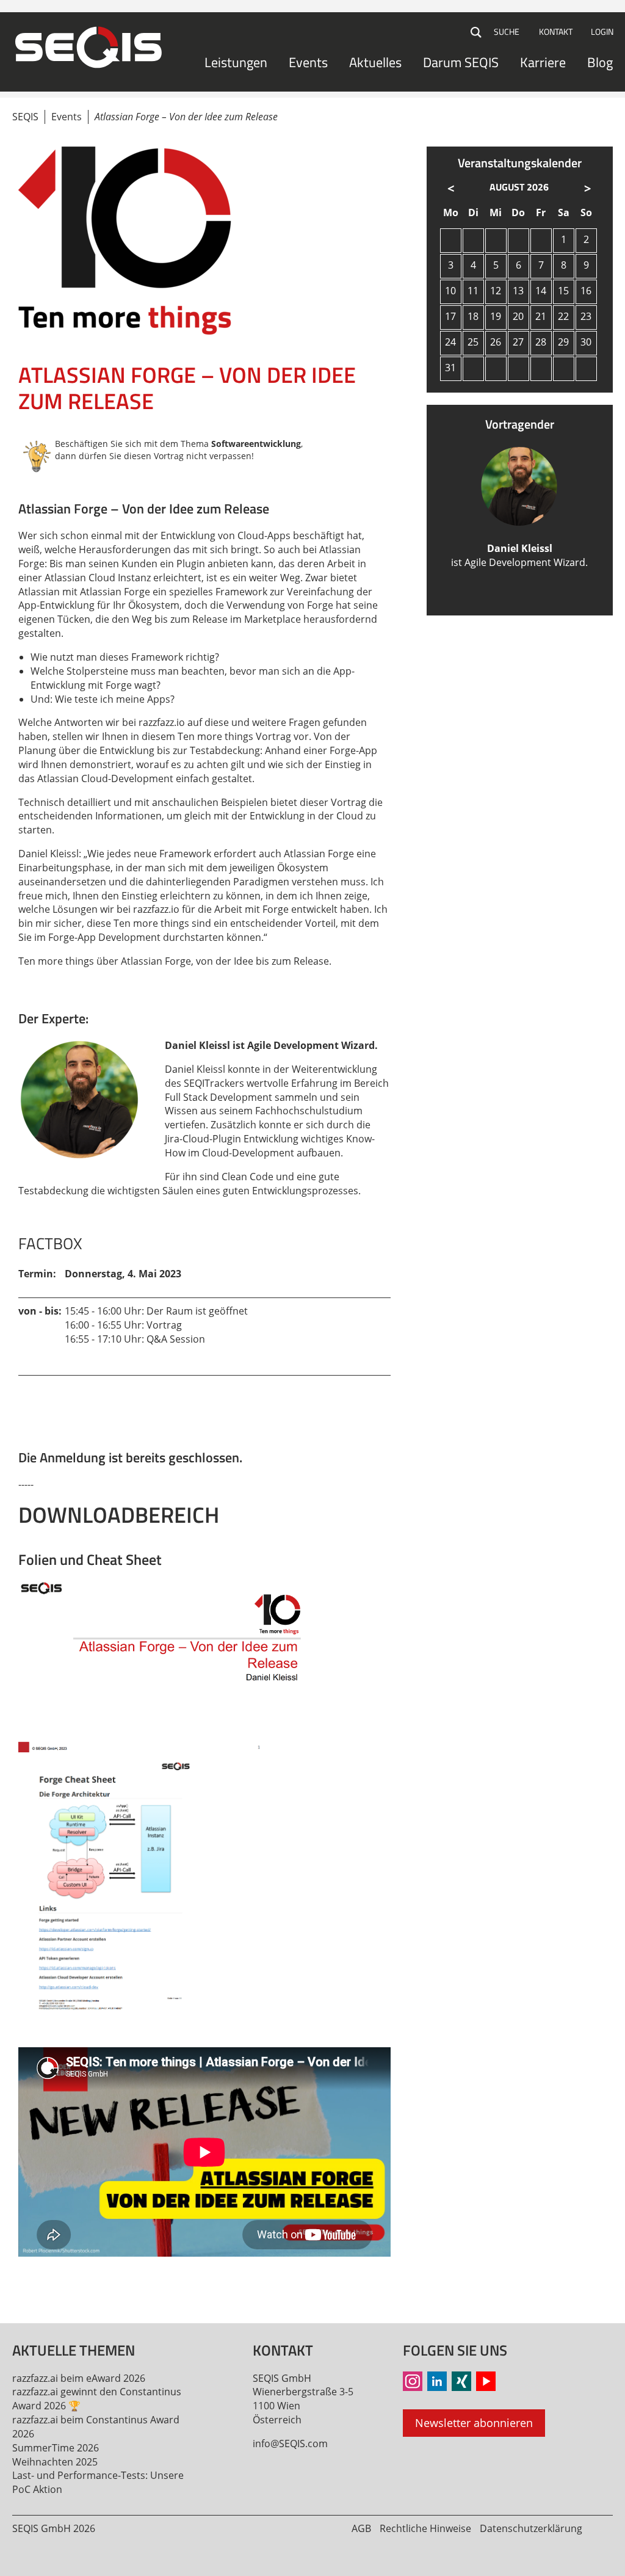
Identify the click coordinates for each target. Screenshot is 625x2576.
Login (602, 31)
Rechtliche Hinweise (425, 2528)
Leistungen (236, 62)
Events (308, 62)
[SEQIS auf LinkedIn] (437, 2381)
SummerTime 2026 (56, 2448)
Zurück (28, 2276)
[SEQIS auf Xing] (461, 2381)
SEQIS (25, 117)
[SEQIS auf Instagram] (413, 2381)
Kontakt (556, 31)
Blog (600, 62)
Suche (477, 32)
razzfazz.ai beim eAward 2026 (79, 2378)
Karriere (543, 62)
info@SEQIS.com (290, 2444)
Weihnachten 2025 (55, 2462)
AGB (361, 2528)
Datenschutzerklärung (531, 2528)
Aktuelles (375, 62)
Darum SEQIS (461, 62)
